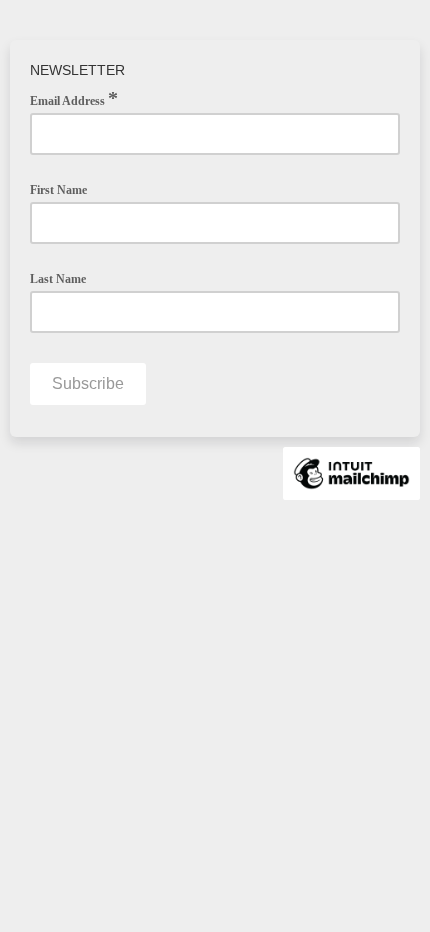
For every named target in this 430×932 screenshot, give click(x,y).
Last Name (58, 279)
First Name (58, 190)
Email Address (74, 99)
